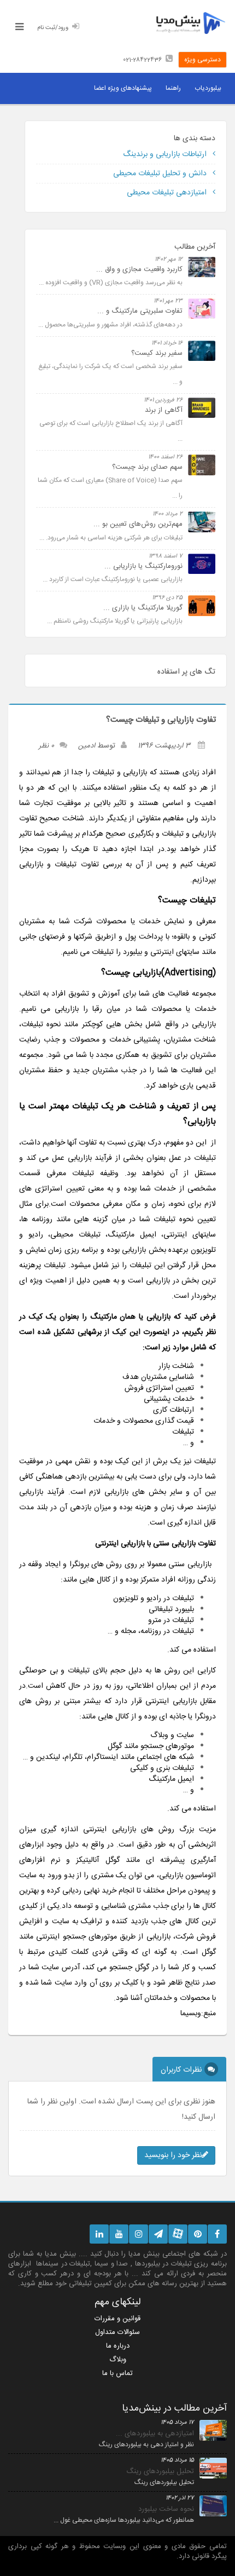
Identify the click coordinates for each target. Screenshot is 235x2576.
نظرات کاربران (181, 2070)
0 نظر (46, 746)
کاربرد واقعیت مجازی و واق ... (139, 269)
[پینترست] (198, 2234)
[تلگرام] (158, 2234)
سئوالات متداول (117, 2332)
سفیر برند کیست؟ (157, 353)
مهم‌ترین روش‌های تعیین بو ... (138, 524)
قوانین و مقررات (117, 2319)
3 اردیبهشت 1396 (164, 746)
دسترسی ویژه (202, 60)
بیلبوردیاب (208, 88)
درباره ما (118, 2346)
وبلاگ (118, 2360)
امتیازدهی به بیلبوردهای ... (155, 2434)
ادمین (87, 746)
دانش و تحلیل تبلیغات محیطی (161, 174)
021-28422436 (142, 60)
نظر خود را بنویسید (173, 2155)
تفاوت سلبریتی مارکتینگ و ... (140, 311)
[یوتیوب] (119, 2234)
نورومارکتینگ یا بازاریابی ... (143, 566)
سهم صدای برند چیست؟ (147, 467)
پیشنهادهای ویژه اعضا (123, 88)
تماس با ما (117, 2373)
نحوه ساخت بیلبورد (166, 2509)
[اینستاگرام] (139, 2234)
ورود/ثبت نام (53, 28)
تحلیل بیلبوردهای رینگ (160, 2471)
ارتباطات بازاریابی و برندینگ (166, 154)
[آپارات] (178, 2234)
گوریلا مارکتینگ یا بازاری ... (143, 608)
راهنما (173, 88)
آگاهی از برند (164, 410)
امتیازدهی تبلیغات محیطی (168, 193)
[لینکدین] (99, 2234)
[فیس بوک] (217, 2234)
